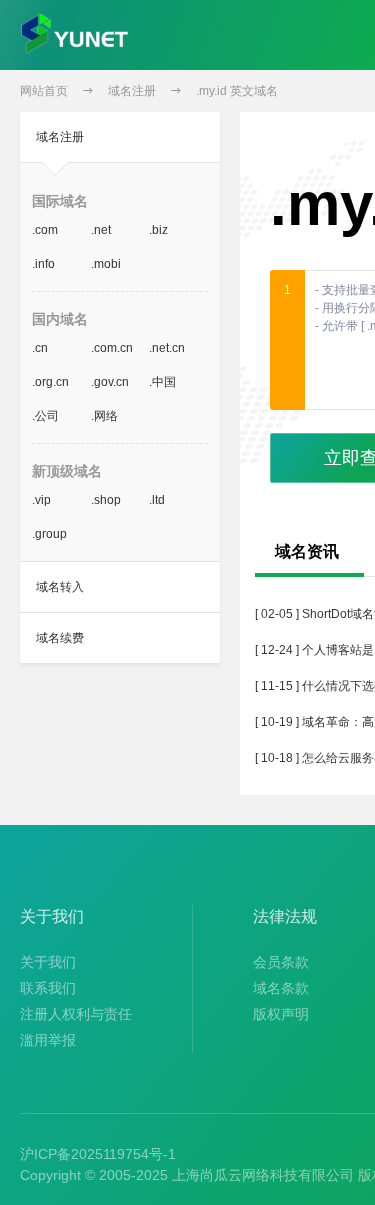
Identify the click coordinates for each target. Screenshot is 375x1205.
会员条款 (281, 962)
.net (101, 230)
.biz (158, 230)
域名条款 (281, 988)
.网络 (104, 416)
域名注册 (132, 91)
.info (43, 264)
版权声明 (281, 1014)
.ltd (157, 500)
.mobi (106, 264)
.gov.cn (110, 382)
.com (45, 230)
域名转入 (60, 587)
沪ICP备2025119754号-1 (98, 1154)
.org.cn (50, 382)
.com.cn (112, 348)
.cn (40, 348)
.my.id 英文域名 (237, 91)
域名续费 (60, 638)
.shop (106, 500)
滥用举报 (48, 1040)
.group (49, 534)
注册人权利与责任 (76, 1014)
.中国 (162, 382)
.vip (41, 500)
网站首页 (44, 91)
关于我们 (48, 962)
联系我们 (48, 988)
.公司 (45, 416)
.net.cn (167, 348)
